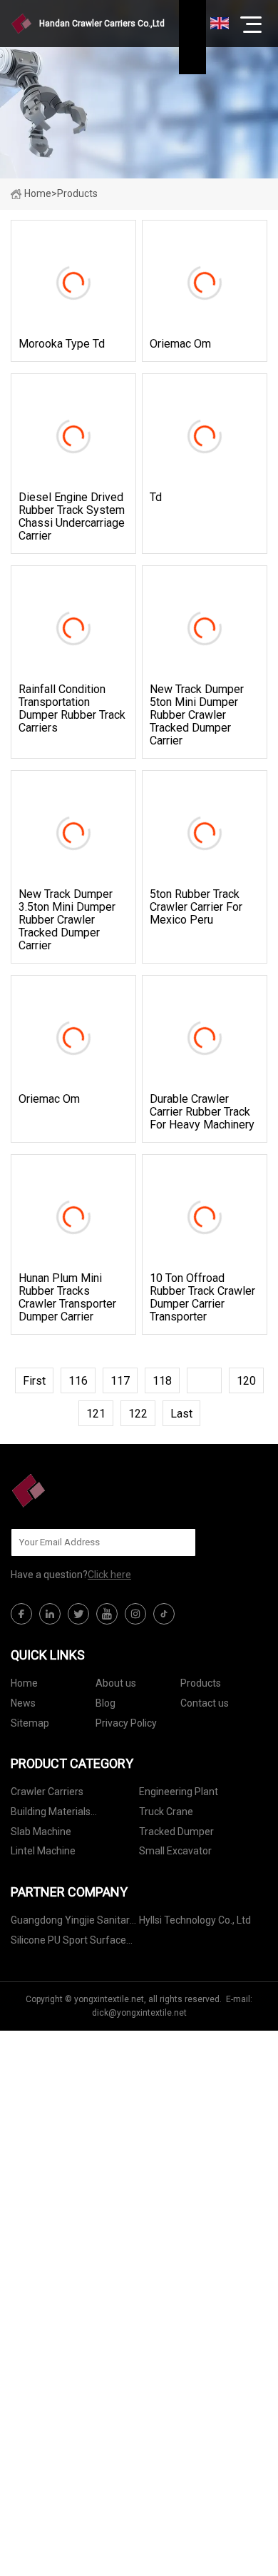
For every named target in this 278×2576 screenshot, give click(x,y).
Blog (105, 1703)
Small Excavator (175, 1851)
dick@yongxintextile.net (139, 2013)
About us (116, 1683)
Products (201, 1683)
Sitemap (30, 1723)
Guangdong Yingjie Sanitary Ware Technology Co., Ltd (73, 1923)
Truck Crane (166, 1812)
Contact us (205, 1703)
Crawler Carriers (47, 1792)
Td (156, 497)
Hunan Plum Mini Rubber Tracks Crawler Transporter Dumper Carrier (67, 1298)
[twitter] (78, 1614)
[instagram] (135, 1614)
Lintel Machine (43, 1851)
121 (96, 1414)
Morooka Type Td (62, 344)
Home (38, 193)
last (181, 1414)
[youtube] (107, 1614)
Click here (109, 1575)
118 (162, 1381)
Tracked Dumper (176, 1832)
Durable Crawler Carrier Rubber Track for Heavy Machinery (202, 1112)
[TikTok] (164, 1614)
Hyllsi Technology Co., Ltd (195, 1920)
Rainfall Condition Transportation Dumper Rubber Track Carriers (72, 709)
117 (120, 1381)
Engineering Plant (179, 1792)
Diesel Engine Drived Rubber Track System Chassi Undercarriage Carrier (72, 517)
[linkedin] (50, 1614)
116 (78, 1381)
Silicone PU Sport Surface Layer (68, 1943)
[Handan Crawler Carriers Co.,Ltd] (82, 1490)
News (23, 1703)
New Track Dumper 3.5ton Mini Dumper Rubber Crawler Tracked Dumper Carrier (67, 920)
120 (246, 1381)
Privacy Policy (126, 1723)
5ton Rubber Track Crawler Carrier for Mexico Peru (196, 907)
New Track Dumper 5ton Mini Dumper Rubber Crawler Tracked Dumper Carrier (197, 715)
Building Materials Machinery (51, 1814)
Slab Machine (41, 1832)
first (34, 1381)
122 (138, 1414)
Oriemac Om (180, 344)
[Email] (177, 1542)
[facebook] (21, 1614)
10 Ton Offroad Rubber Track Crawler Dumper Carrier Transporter (202, 1298)
